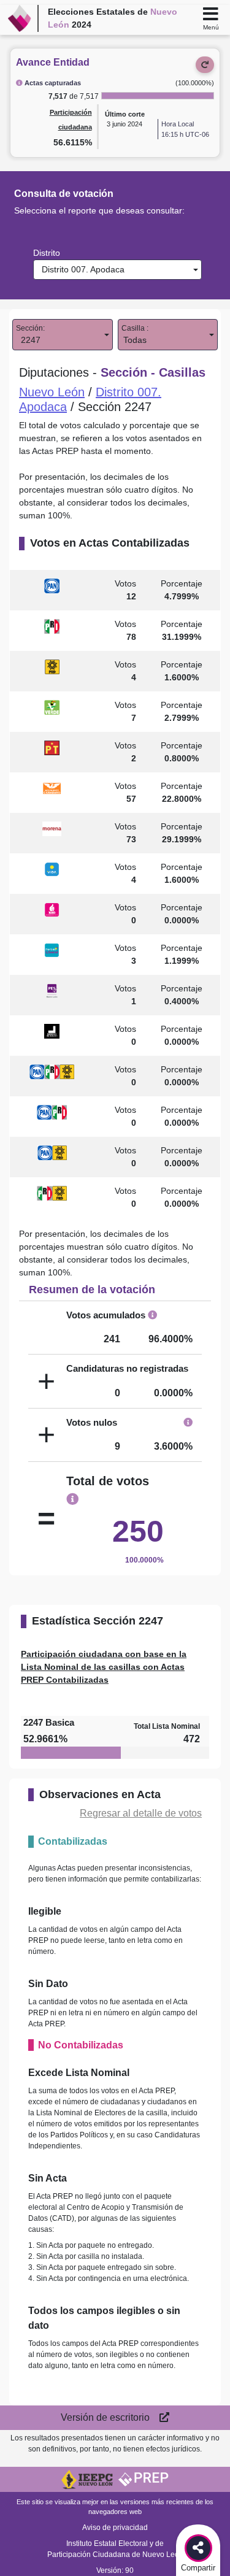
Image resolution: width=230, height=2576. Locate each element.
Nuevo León (52, 392)
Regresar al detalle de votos (141, 1813)
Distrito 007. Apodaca (81, 269)
